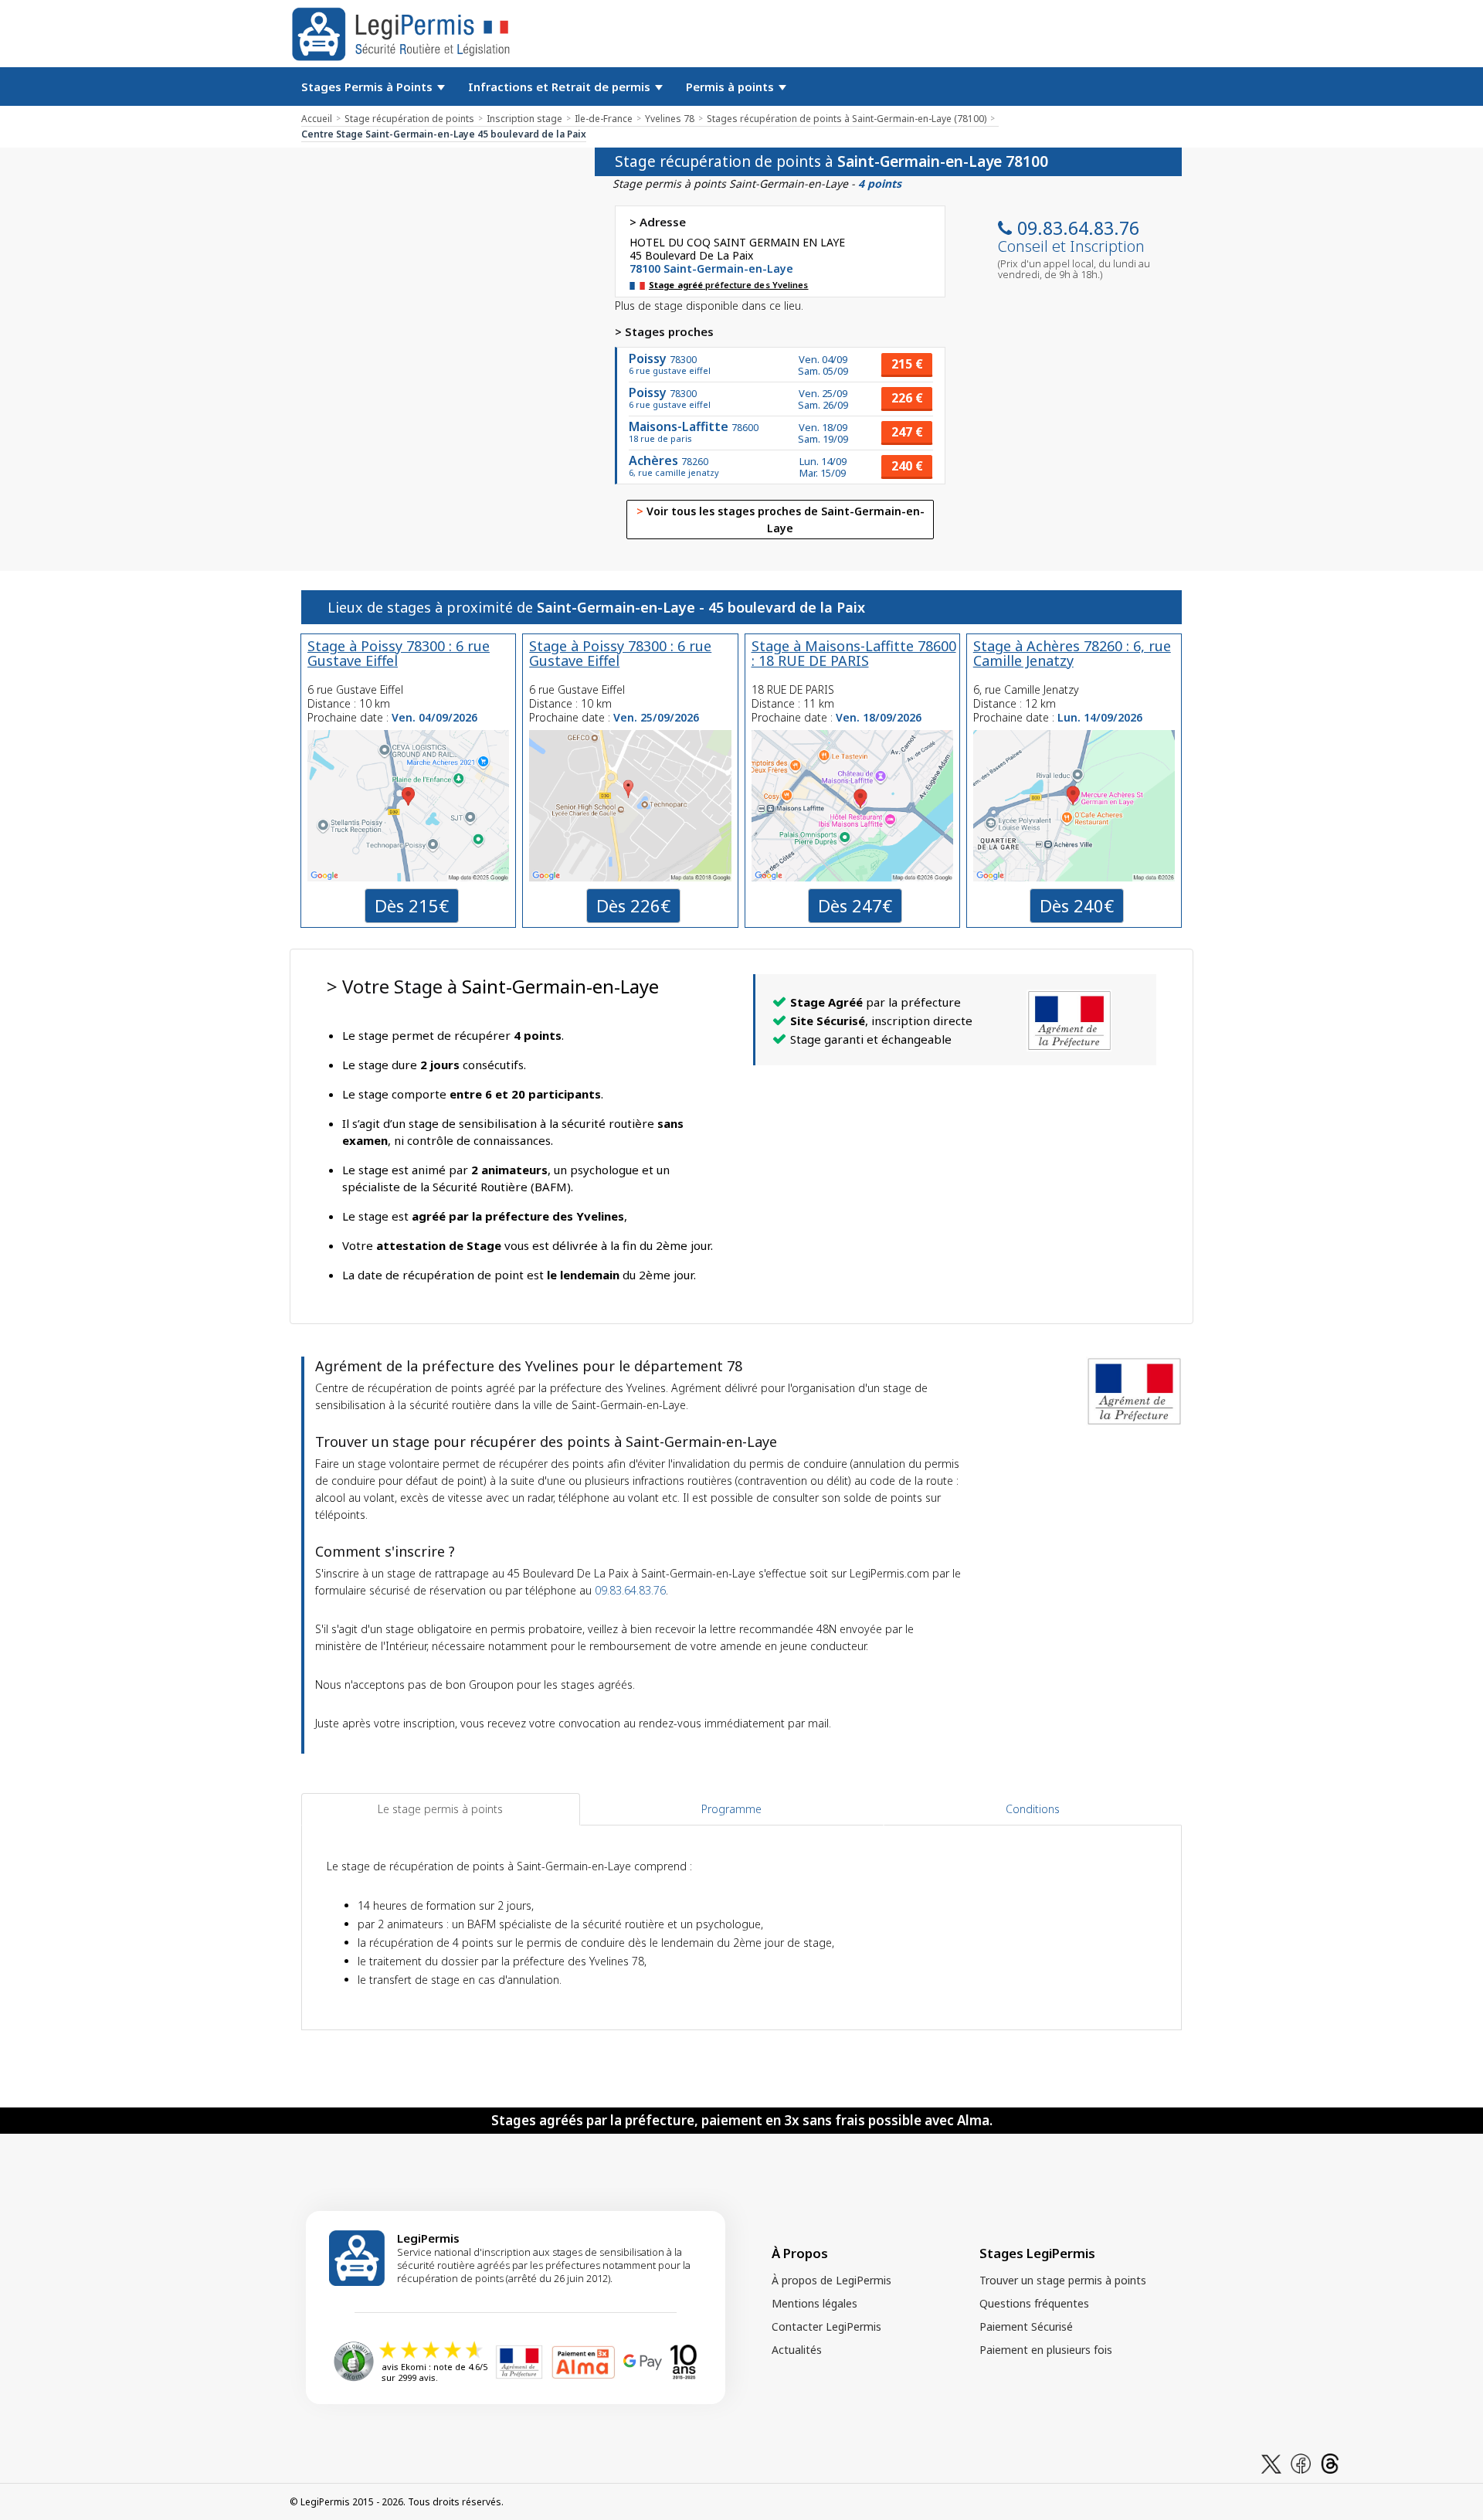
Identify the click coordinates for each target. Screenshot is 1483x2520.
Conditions (1033, 1809)
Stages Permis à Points (368, 87)
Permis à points (731, 87)
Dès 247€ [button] (855, 905)
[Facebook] (1301, 2462)
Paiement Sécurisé (1026, 2326)
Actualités (797, 2350)
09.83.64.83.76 (1078, 228)
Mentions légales (814, 2303)
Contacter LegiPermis (826, 2326)
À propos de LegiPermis (831, 2280)
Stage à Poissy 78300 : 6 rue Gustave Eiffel (399, 653)
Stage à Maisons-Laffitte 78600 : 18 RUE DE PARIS (854, 653)
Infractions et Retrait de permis (561, 87)
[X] (1271, 2462)
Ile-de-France (604, 119)
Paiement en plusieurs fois (1046, 2350)
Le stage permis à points (440, 1809)
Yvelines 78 (670, 119)
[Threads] (1330, 2462)
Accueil (317, 119)
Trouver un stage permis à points (1063, 2280)
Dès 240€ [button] (1077, 905)
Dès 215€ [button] (412, 905)
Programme (731, 1809)
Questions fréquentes (1034, 2303)
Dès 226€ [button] (633, 905)
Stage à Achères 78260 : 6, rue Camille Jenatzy (1072, 653)
